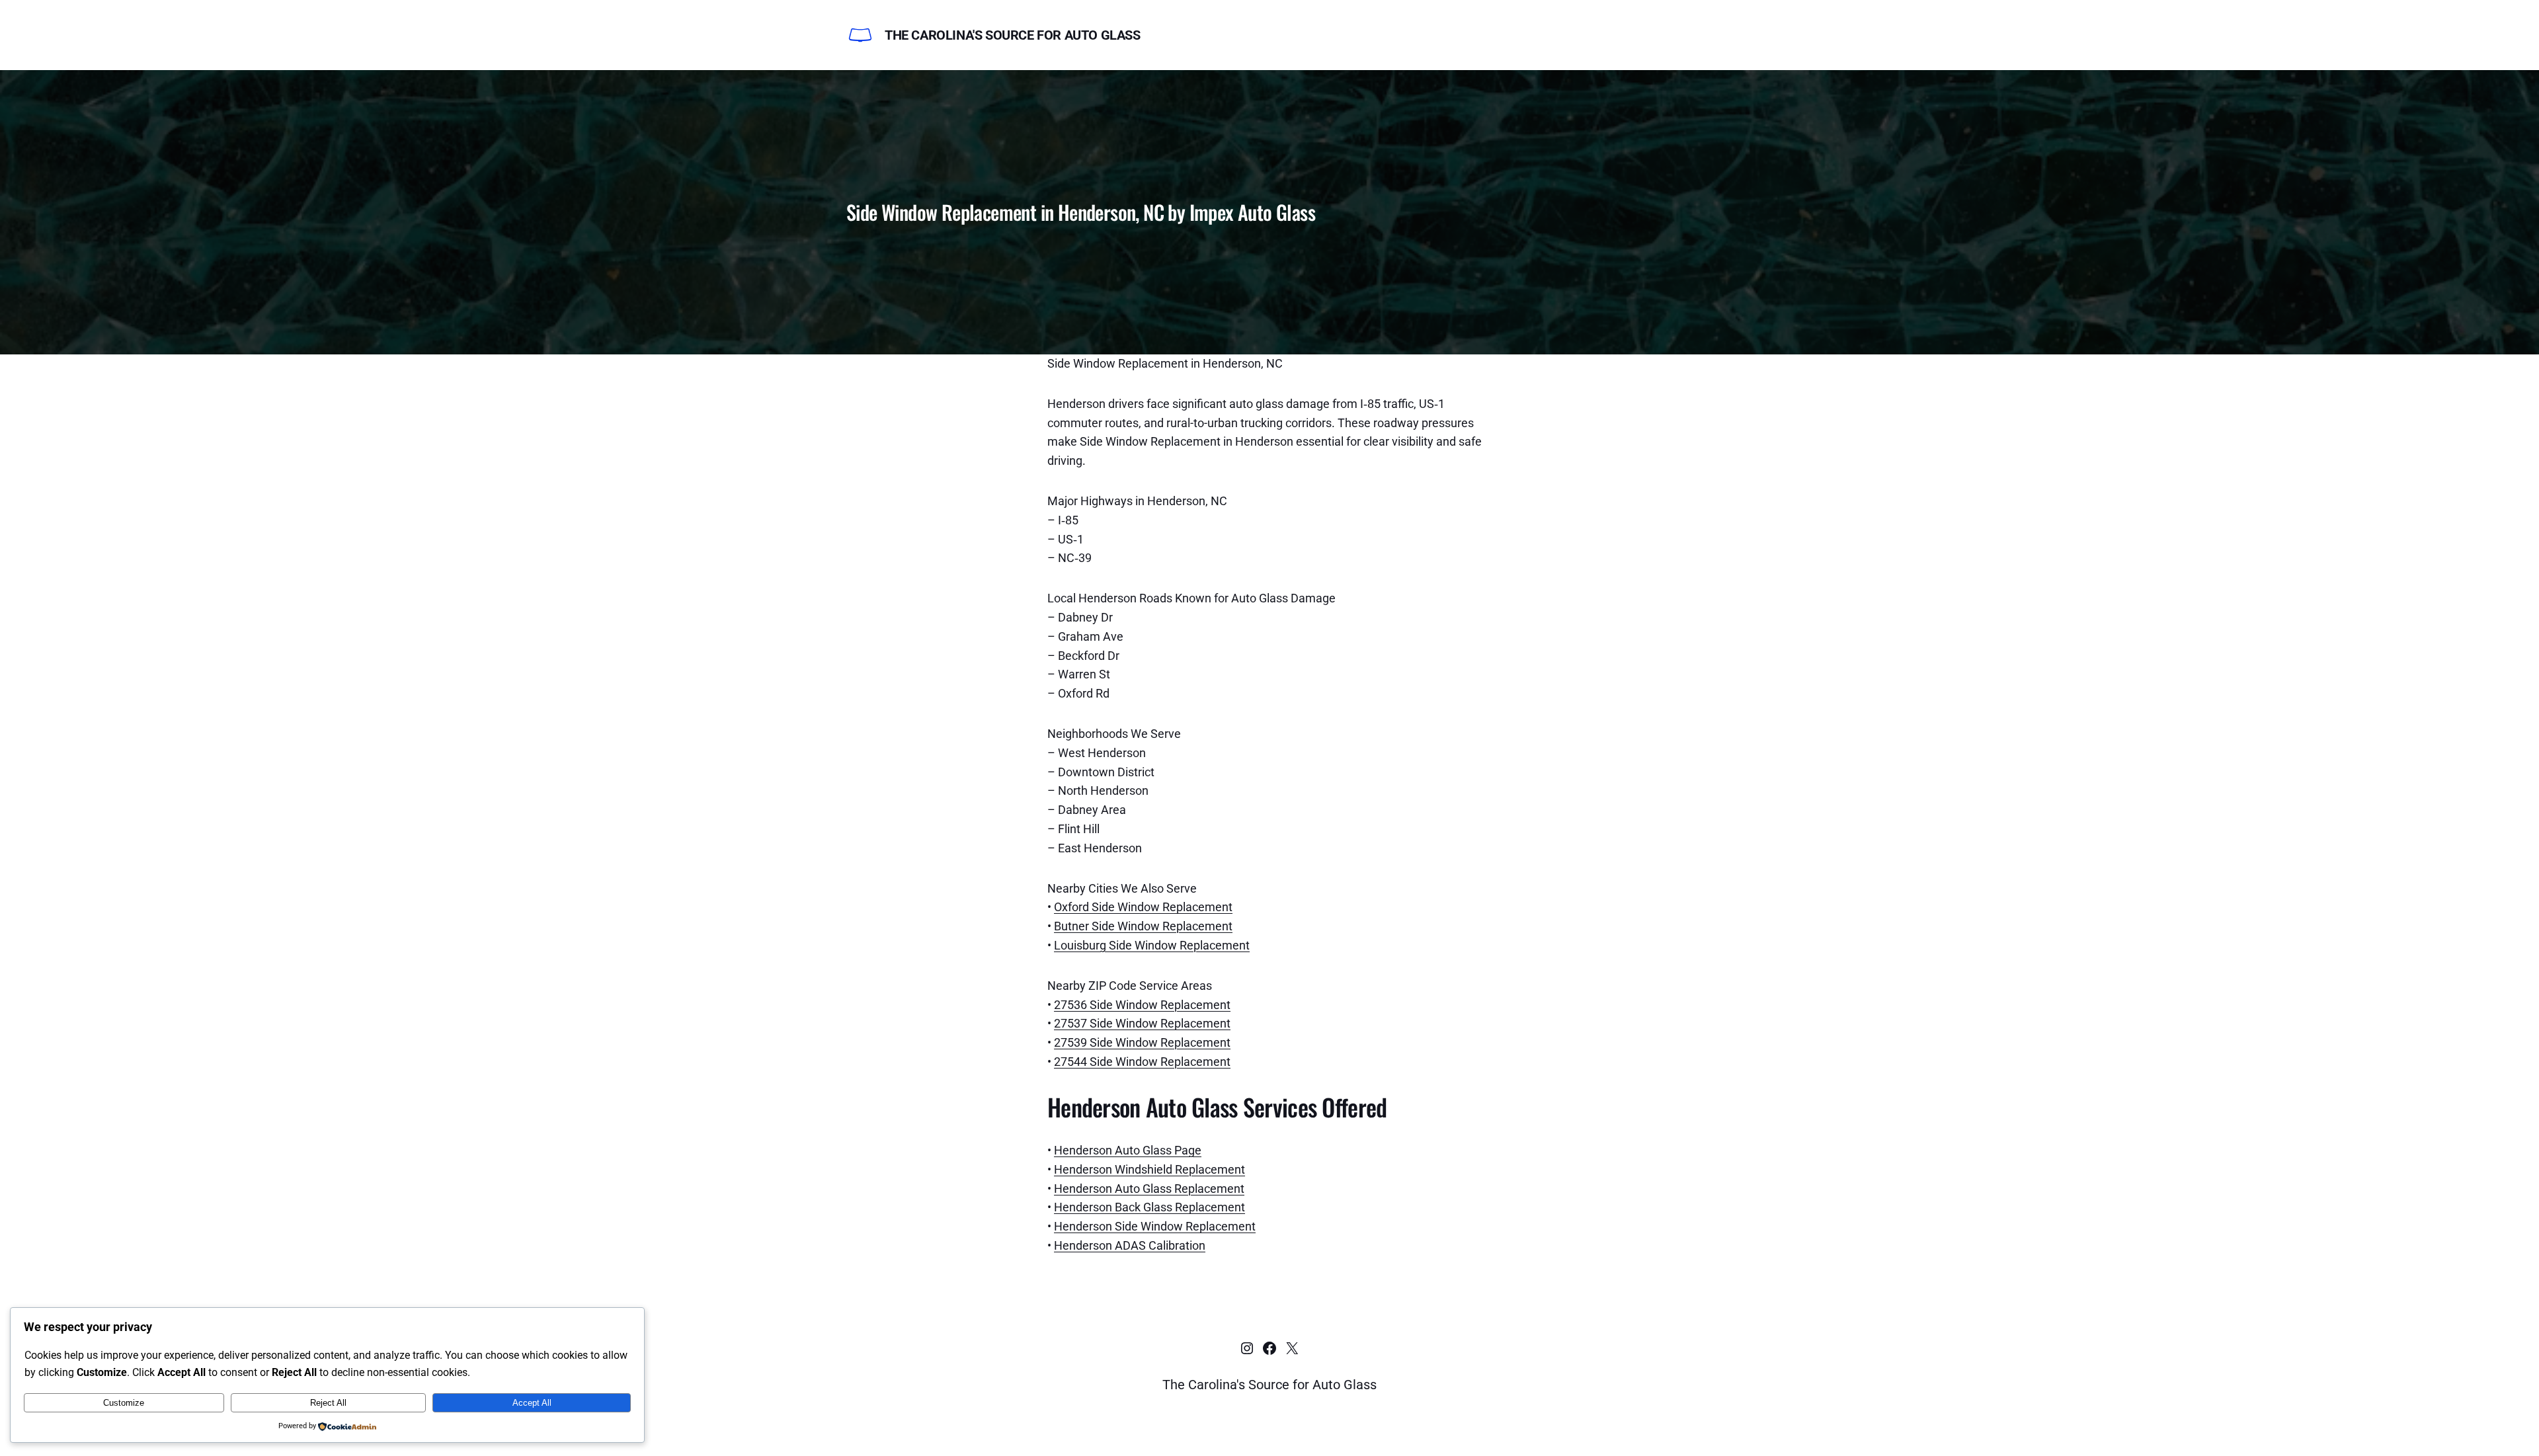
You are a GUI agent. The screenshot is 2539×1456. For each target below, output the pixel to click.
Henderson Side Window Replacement (1155, 1226)
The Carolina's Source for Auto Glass (1013, 35)
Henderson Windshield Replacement (1149, 1169)
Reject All (328, 1403)
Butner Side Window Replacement (1143, 926)
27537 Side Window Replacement (1142, 1023)
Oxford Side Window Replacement (1143, 907)
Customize (124, 1403)
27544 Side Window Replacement (1142, 1062)
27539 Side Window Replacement (1142, 1042)
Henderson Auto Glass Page (1128, 1150)
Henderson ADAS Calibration (1130, 1245)
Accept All (532, 1403)
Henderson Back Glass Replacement (1149, 1207)
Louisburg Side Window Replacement (1152, 945)
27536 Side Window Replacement (1142, 1005)
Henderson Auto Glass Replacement (1149, 1189)
